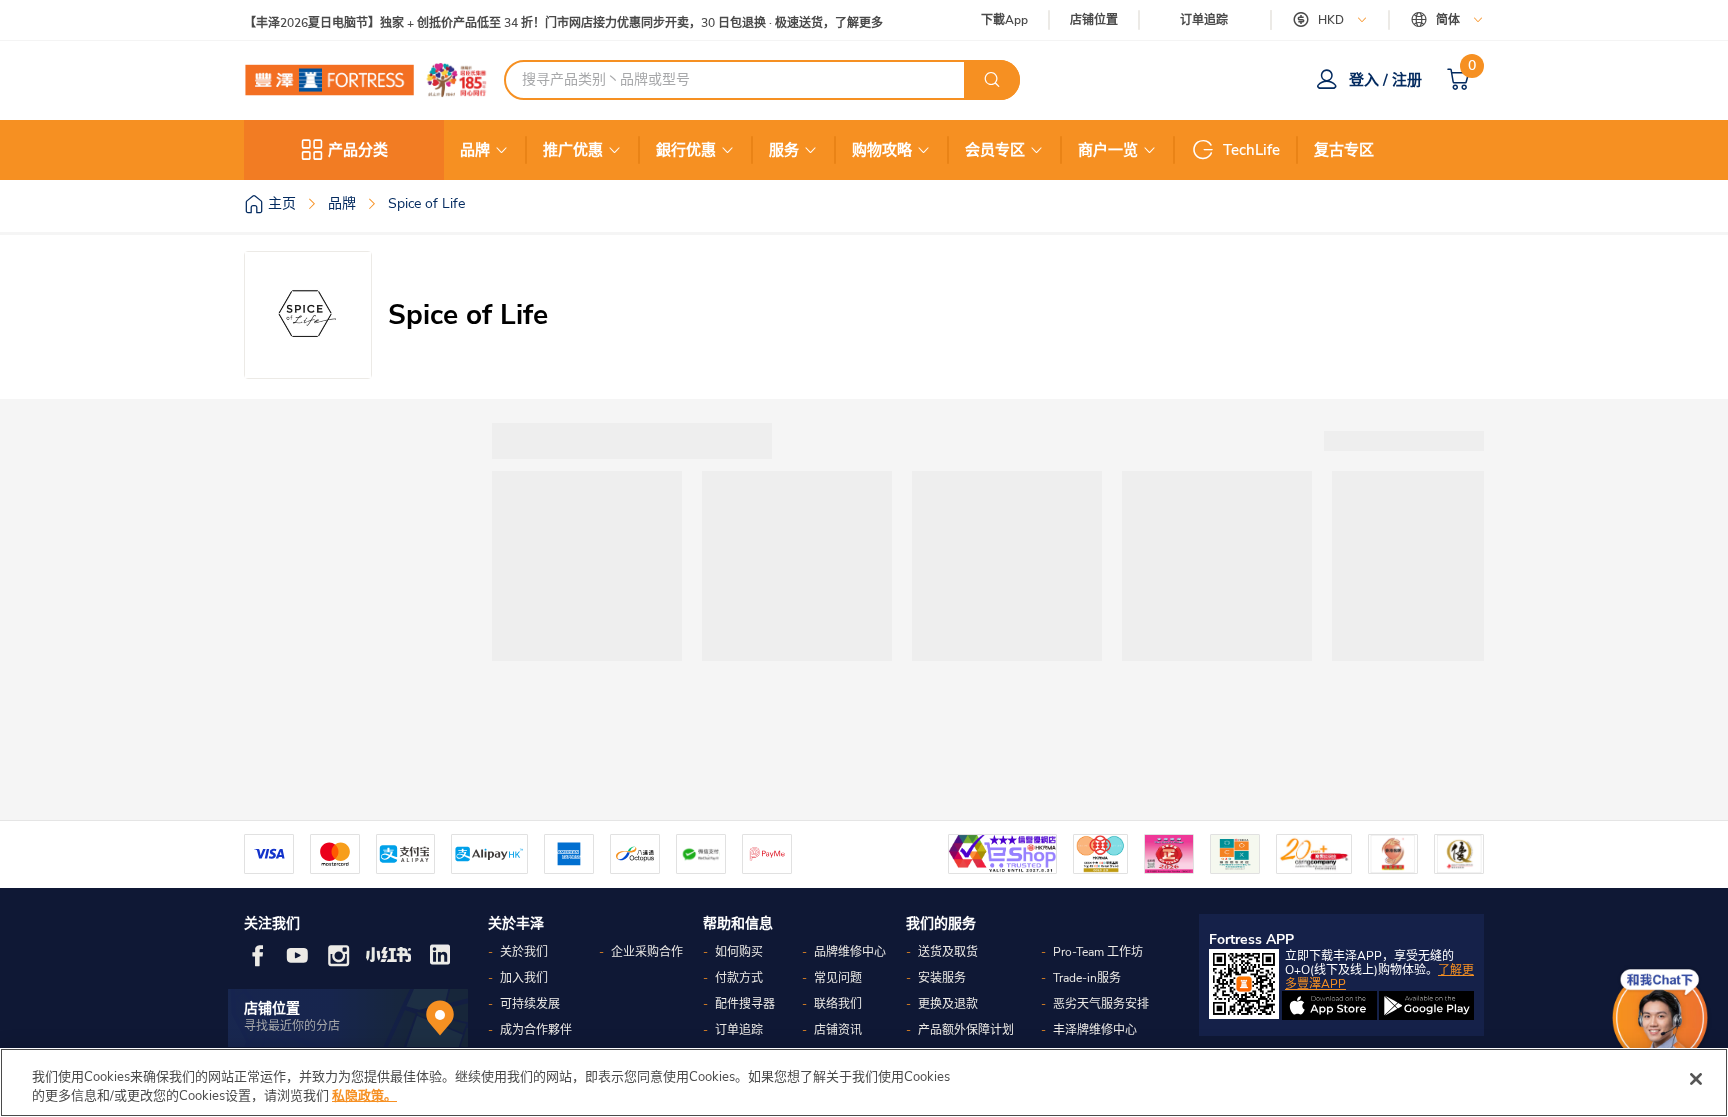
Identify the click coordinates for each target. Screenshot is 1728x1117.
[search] (992, 80)
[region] (864, 1082)
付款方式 (739, 978)
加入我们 (524, 978)
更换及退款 (948, 1004)
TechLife (1251, 150)
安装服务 (942, 978)
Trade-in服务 (1087, 978)
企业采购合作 (647, 952)
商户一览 (1108, 150)
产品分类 (358, 150)
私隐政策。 (364, 1096)
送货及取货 (948, 952)
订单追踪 (1204, 20)
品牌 (475, 150)
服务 (784, 150)
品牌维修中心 (850, 952)
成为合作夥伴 (536, 1030)
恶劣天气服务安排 (1101, 1004)
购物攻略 (882, 150)
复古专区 (1344, 150)
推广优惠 (573, 150)
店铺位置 (1094, 20)
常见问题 (838, 978)
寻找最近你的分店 (292, 1026)
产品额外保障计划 (966, 1030)
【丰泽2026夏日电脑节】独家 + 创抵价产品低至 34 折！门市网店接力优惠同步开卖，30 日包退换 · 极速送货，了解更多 (563, 20)
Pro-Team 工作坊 (1098, 952)
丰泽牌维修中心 (1095, 1030)
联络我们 (838, 1004)
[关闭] (1696, 1079)
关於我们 (524, 952)
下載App (1004, 20)
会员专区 (995, 150)
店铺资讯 (838, 1030)
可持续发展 (530, 1004)
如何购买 (739, 952)
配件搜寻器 (745, 1004)
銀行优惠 (686, 150)
